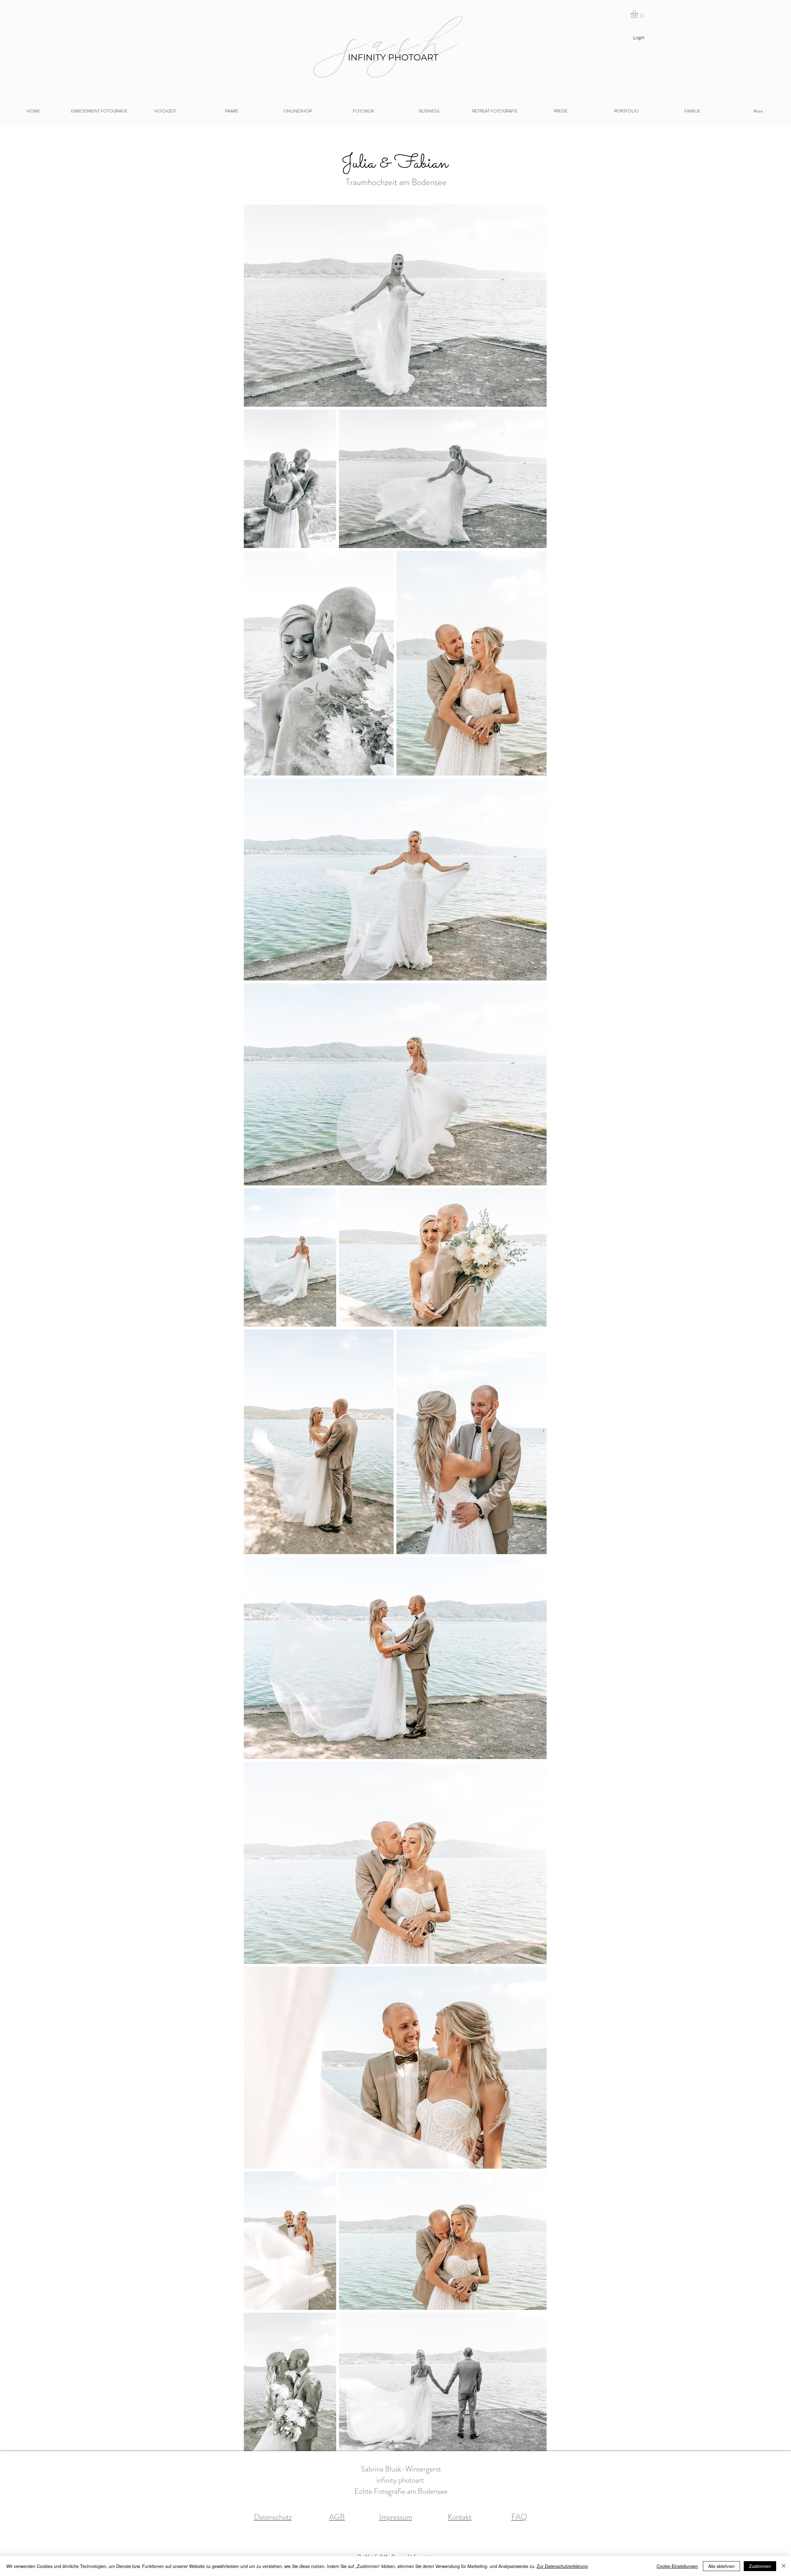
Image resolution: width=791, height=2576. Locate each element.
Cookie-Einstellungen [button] (677, 2566)
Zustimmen (760, 2566)
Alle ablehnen (721, 2566)
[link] (639, 14)
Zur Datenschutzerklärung (562, 2566)
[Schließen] (784, 2566)
